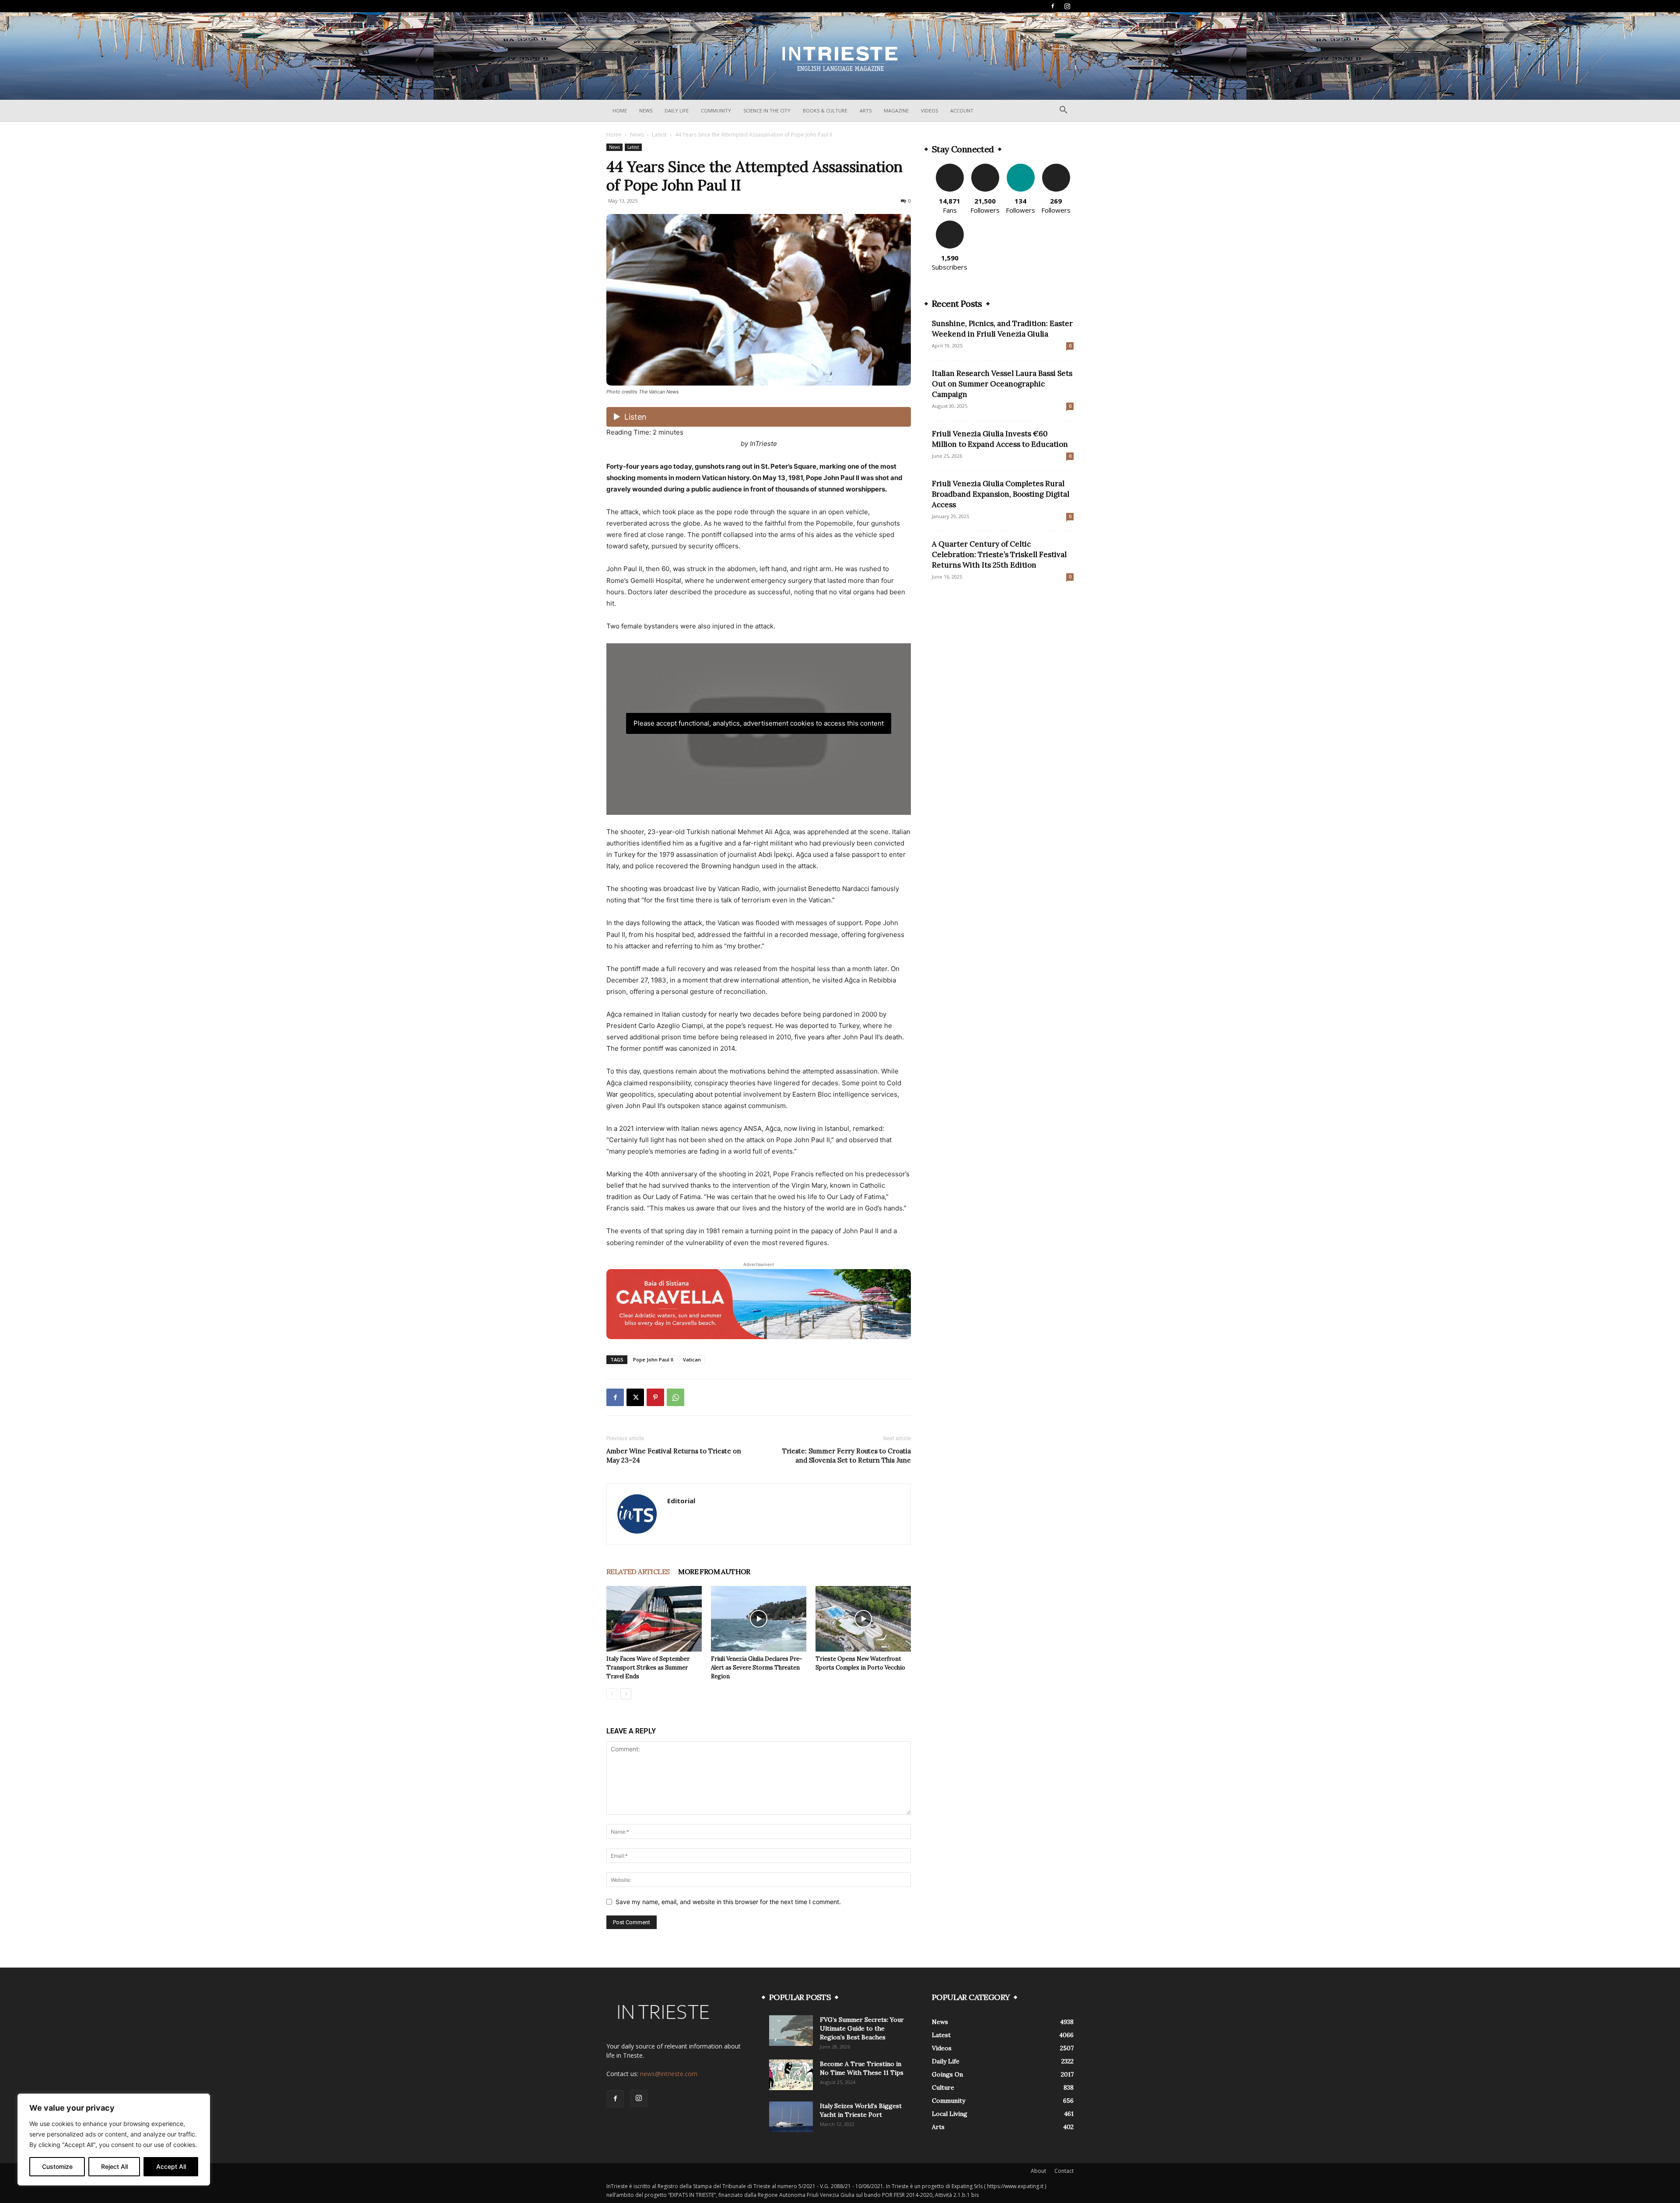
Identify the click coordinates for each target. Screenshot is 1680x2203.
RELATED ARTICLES (638, 1572)
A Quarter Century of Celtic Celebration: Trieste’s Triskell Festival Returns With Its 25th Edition (999, 554)
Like (950, 167)
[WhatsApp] (675, 1397)
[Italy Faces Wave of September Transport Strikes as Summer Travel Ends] (654, 1619)
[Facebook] (1053, 6)
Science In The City (767, 111)
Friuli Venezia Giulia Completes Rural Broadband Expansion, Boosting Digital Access (1001, 494)
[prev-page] (612, 1694)
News (646, 111)
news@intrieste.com (669, 2074)
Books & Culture (825, 111)
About (1038, 2171)
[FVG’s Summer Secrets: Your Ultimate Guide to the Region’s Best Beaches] (791, 2031)
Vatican (692, 1359)
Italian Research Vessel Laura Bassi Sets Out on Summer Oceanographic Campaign (1002, 384)
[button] (1063, 111)
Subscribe (950, 224)
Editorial (681, 1501)
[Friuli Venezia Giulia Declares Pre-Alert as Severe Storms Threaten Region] (759, 1619)
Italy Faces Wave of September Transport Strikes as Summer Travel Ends (648, 1668)
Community (716, 111)
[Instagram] (1067, 6)
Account (962, 111)
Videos (929, 111)
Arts (866, 111)
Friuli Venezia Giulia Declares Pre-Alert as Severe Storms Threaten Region (756, 1668)
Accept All (171, 2166)
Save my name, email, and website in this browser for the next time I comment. (728, 1902)
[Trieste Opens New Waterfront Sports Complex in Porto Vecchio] (863, 1619)
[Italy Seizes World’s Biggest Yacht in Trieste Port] (791, 2117)
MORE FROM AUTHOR (714, 1572)
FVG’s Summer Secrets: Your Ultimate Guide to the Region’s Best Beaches (862, 2028)
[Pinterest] (655, 1397)
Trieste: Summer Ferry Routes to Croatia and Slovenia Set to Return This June (847, 1456)
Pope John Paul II (653, 1359)
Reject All (114, 2166)
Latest (659, 135)
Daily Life (677, 111)
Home (620, 111)
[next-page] (626, 1694)
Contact (1064, 2171)
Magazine (896, 111)
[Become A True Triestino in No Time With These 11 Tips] (791, 2075)
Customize (57, 2166)
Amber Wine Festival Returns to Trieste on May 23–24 (674, 1456)
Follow (985, 167)
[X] (635, 1397)
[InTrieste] (840, 56)
